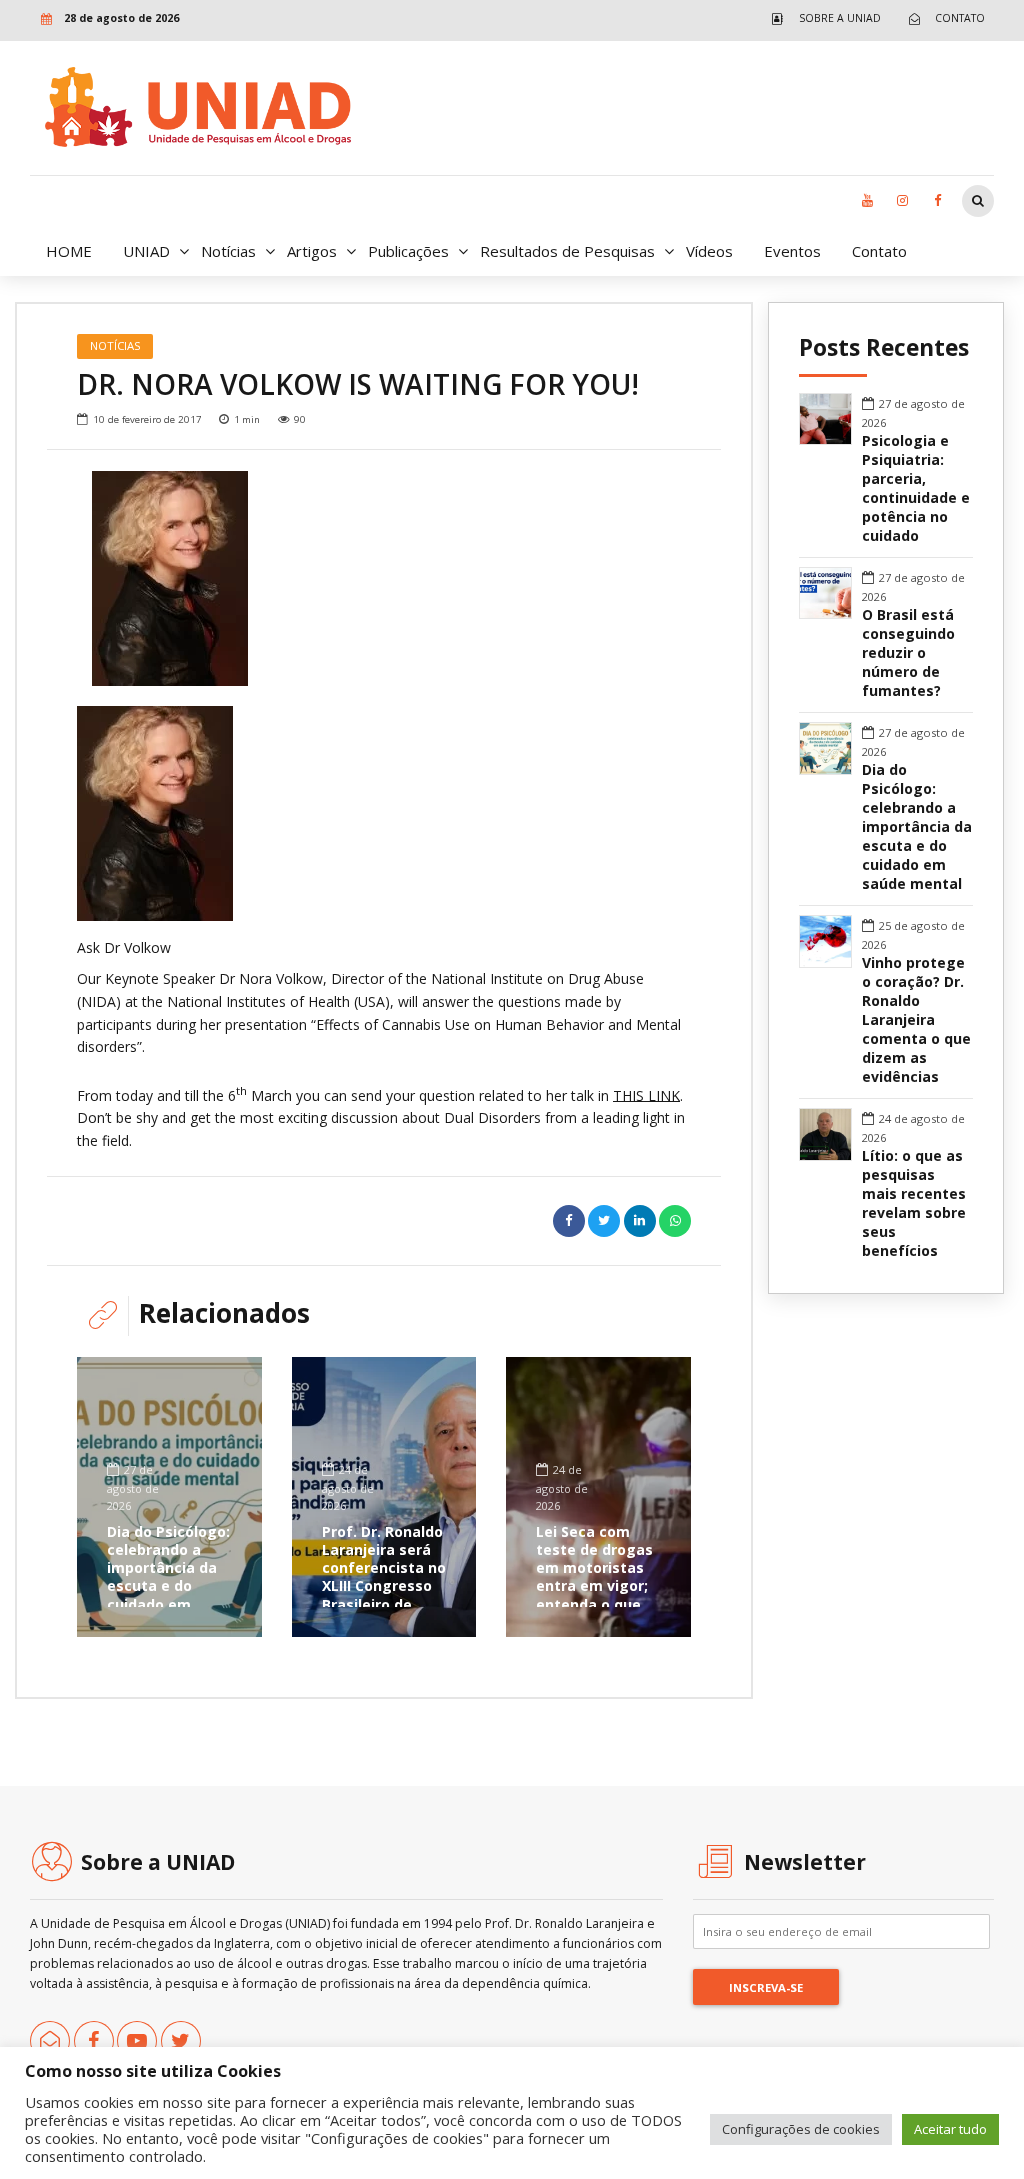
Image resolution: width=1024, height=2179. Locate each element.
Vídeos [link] (709, 251)
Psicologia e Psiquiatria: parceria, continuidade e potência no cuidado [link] (916, 488)
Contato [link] (879, 251)
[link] (821, 18)
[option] (384, 578)
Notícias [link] (228, 251)
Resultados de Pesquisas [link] (567, 251)
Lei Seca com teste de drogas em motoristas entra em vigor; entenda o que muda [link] (594, 1577)
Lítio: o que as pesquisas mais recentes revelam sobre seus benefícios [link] (914, 1203)
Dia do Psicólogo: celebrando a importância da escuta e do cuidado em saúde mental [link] (168, 1577)
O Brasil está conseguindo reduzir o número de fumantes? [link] (908, 653)
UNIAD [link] (146, 251)
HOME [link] (69, 251)
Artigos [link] (312, 251)
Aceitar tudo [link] (950, 2129)
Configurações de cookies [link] (801, 2129)
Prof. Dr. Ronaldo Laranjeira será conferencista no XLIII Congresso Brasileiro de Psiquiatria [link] (384, 1577)
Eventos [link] (792, 251)
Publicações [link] (408, 251)
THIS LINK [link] (646, 1094)
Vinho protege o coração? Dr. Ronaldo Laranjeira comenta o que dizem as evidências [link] (916, 1020)
